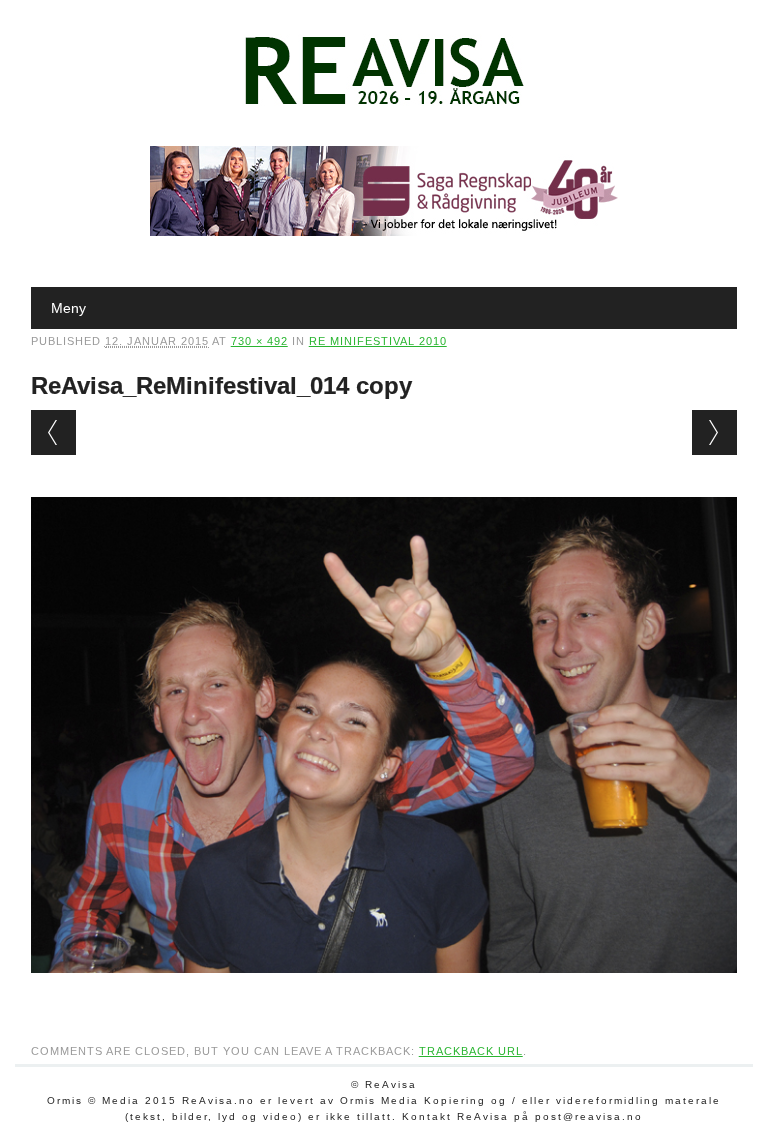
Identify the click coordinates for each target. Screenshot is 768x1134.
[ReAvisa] (384, 105)
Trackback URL (471, 1051)
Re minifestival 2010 (378, 341)
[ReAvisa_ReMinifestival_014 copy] (384, 992)
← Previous (53, 432)
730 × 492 (259, 341)
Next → (714, 432)
